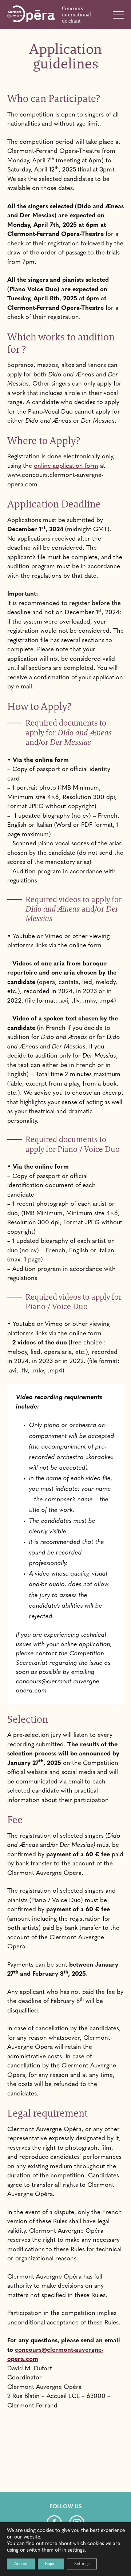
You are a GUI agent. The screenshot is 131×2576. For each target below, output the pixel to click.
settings (76, 2550)
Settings (82, 2564)
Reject (51, 2564)
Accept (21, 2564)
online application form (66, 466)
